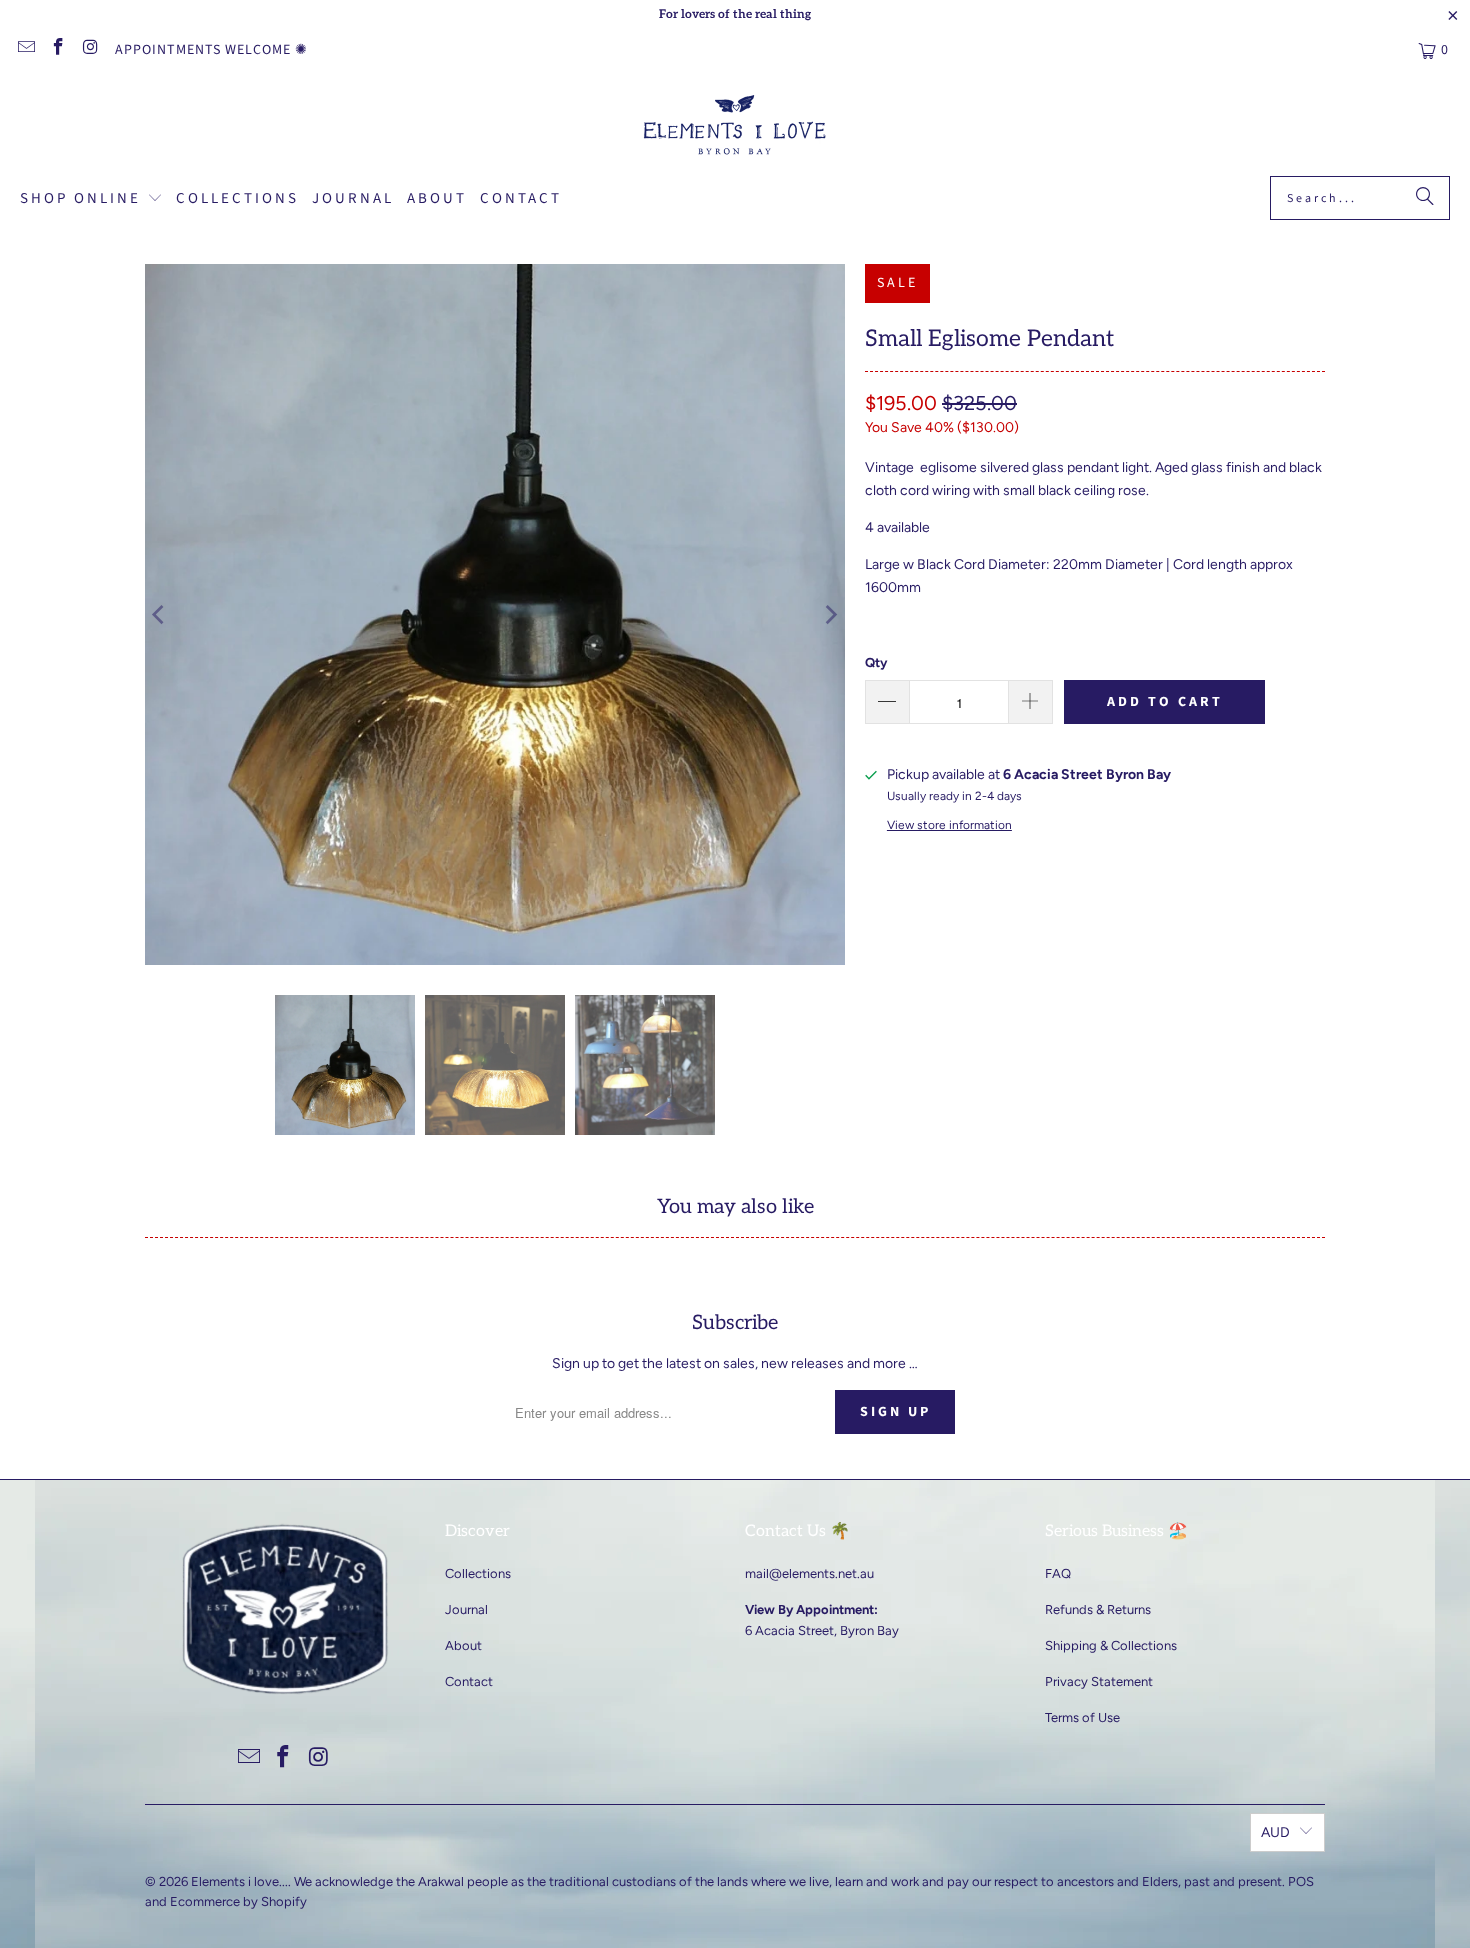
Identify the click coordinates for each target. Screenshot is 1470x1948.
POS (1301, 1881)
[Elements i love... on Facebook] (58, 50)
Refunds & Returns (1098, 1609)
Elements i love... (239, 1881)
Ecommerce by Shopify (238, 1901)
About (463, 1645)
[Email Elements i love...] (25, 50)
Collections (478, 1573)
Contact (469, 1681)
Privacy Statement (1099, 1681)
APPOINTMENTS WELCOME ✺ (211, 50)
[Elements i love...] (735, 128)
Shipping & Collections (1111, 1645)
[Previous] (160, 614)
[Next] (830, 614)
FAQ (1058, 1573)
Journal (466, 1609)
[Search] (1425, 198)
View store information (949, 825)
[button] (91, 200)
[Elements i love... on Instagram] (90, 50)
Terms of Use (1082, 1717)
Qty (876, 662)
